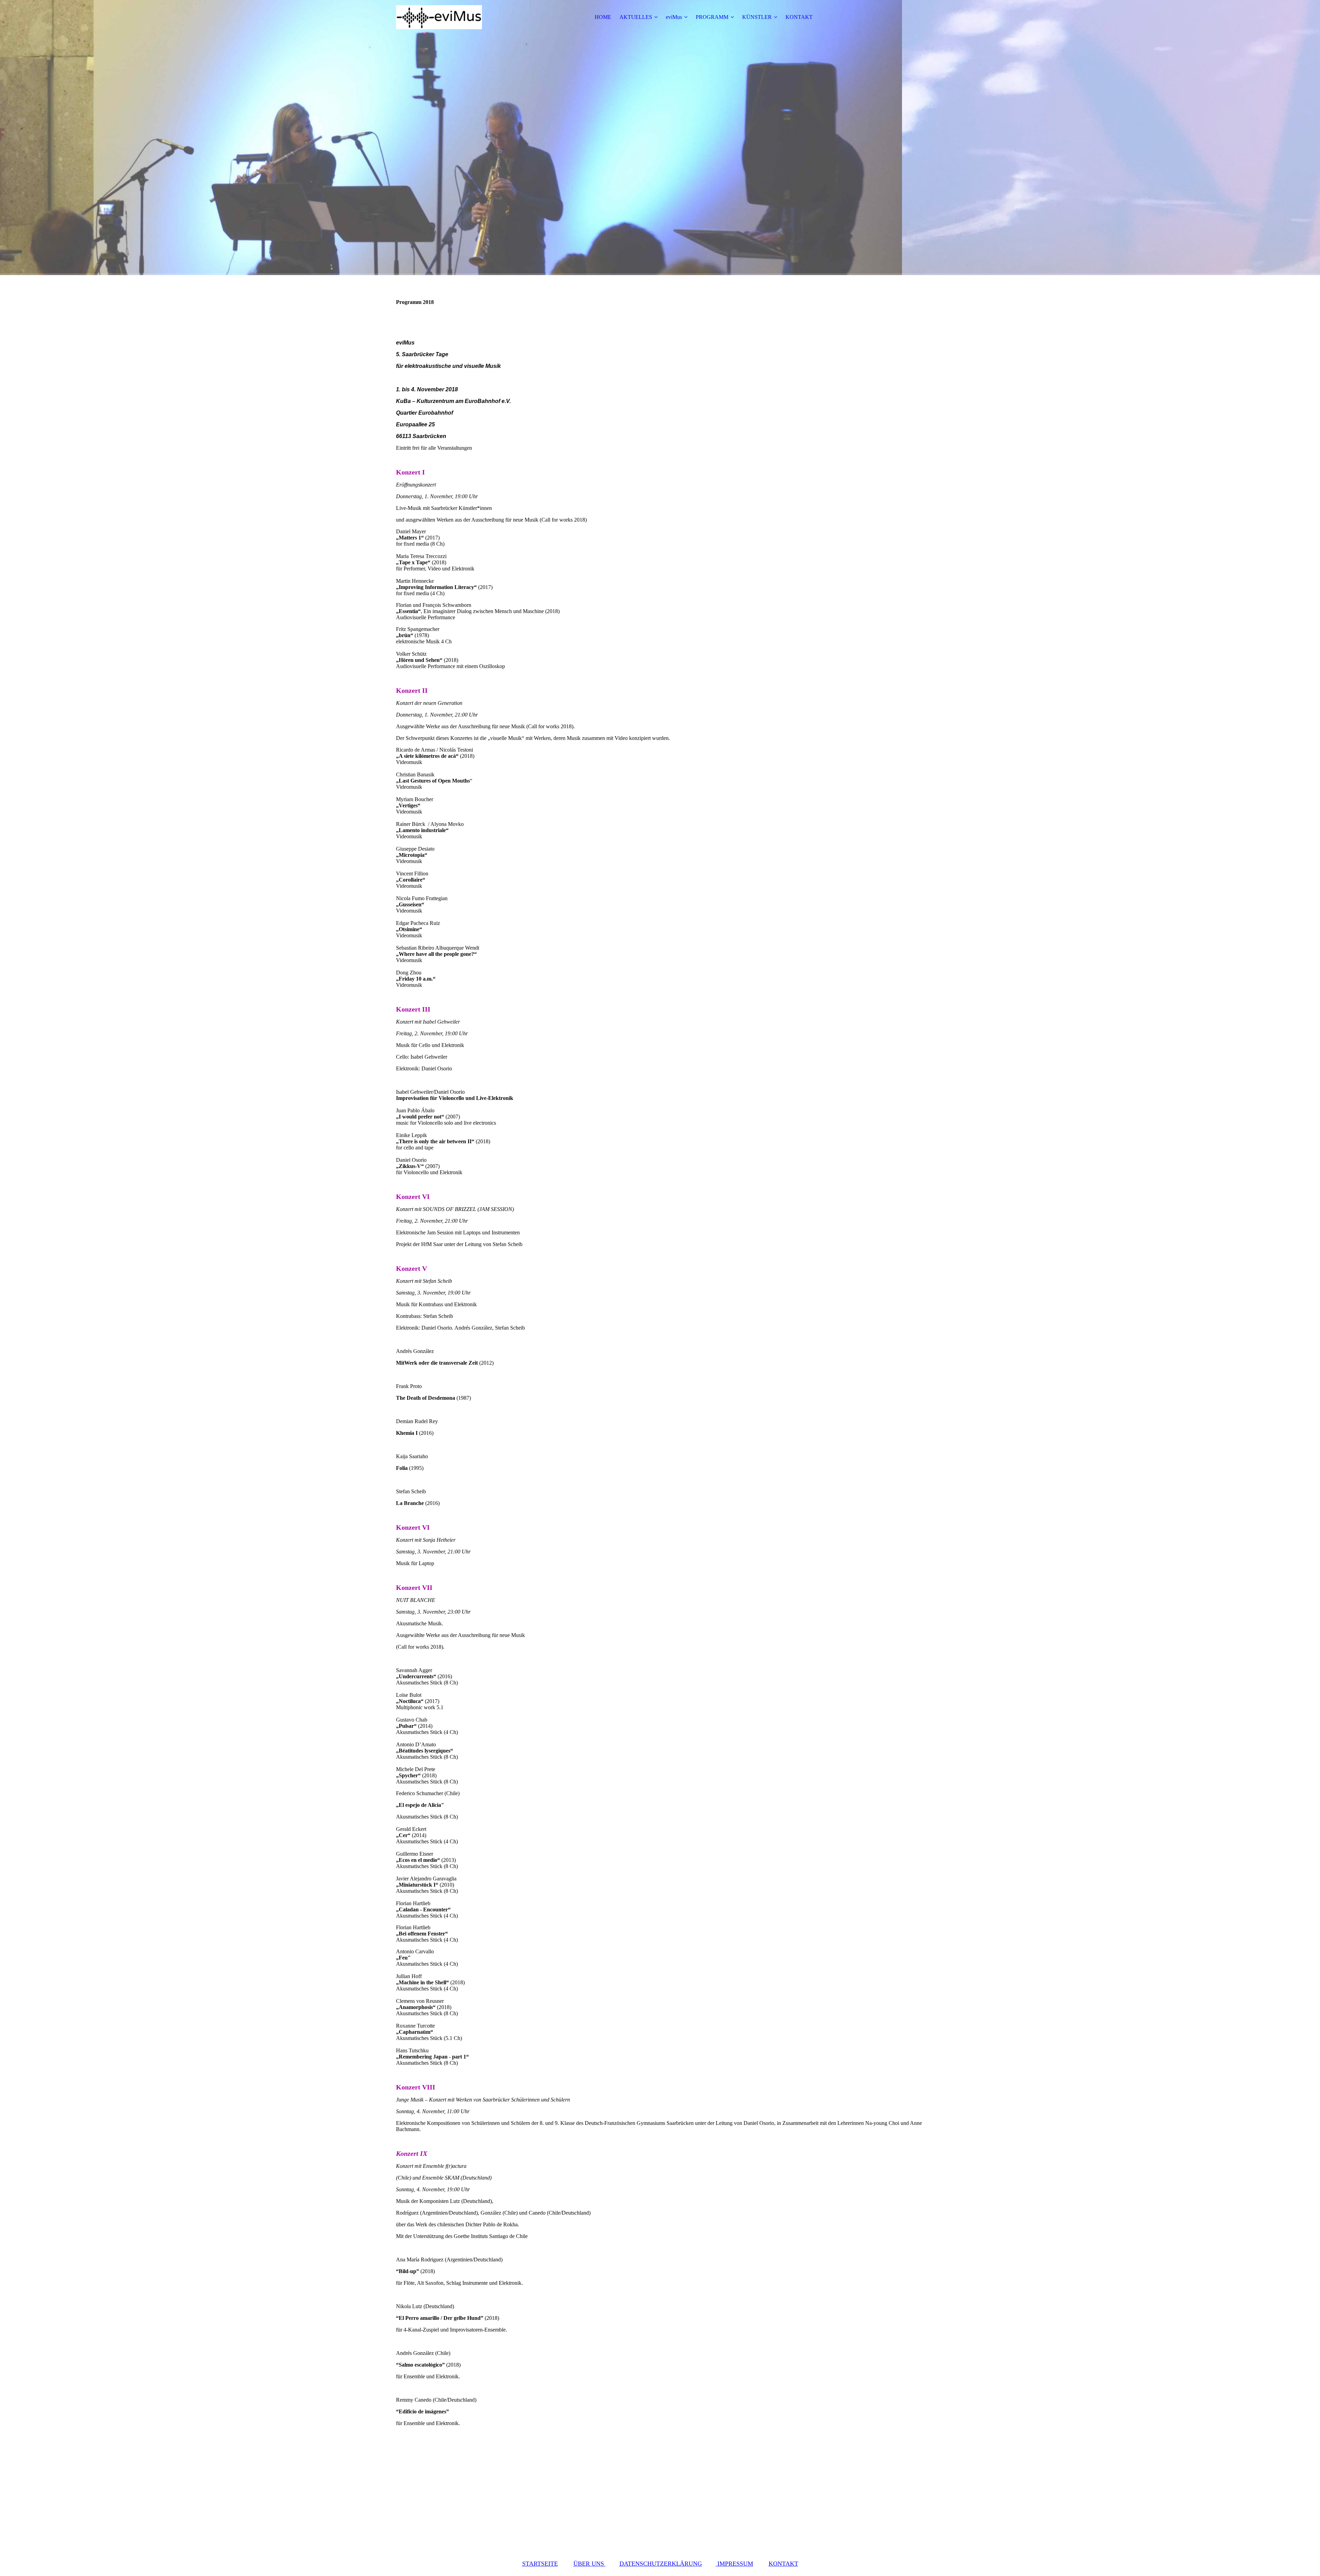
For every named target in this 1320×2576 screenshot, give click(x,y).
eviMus (674, 17)
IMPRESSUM (734, 2564)
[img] (439, 17)
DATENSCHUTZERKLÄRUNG (661, 2564)
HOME (603, 17)
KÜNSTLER (757, 17)
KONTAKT (799, 17)
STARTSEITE (540, 2564)
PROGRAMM (712, 17)
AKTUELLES (636, 17)
